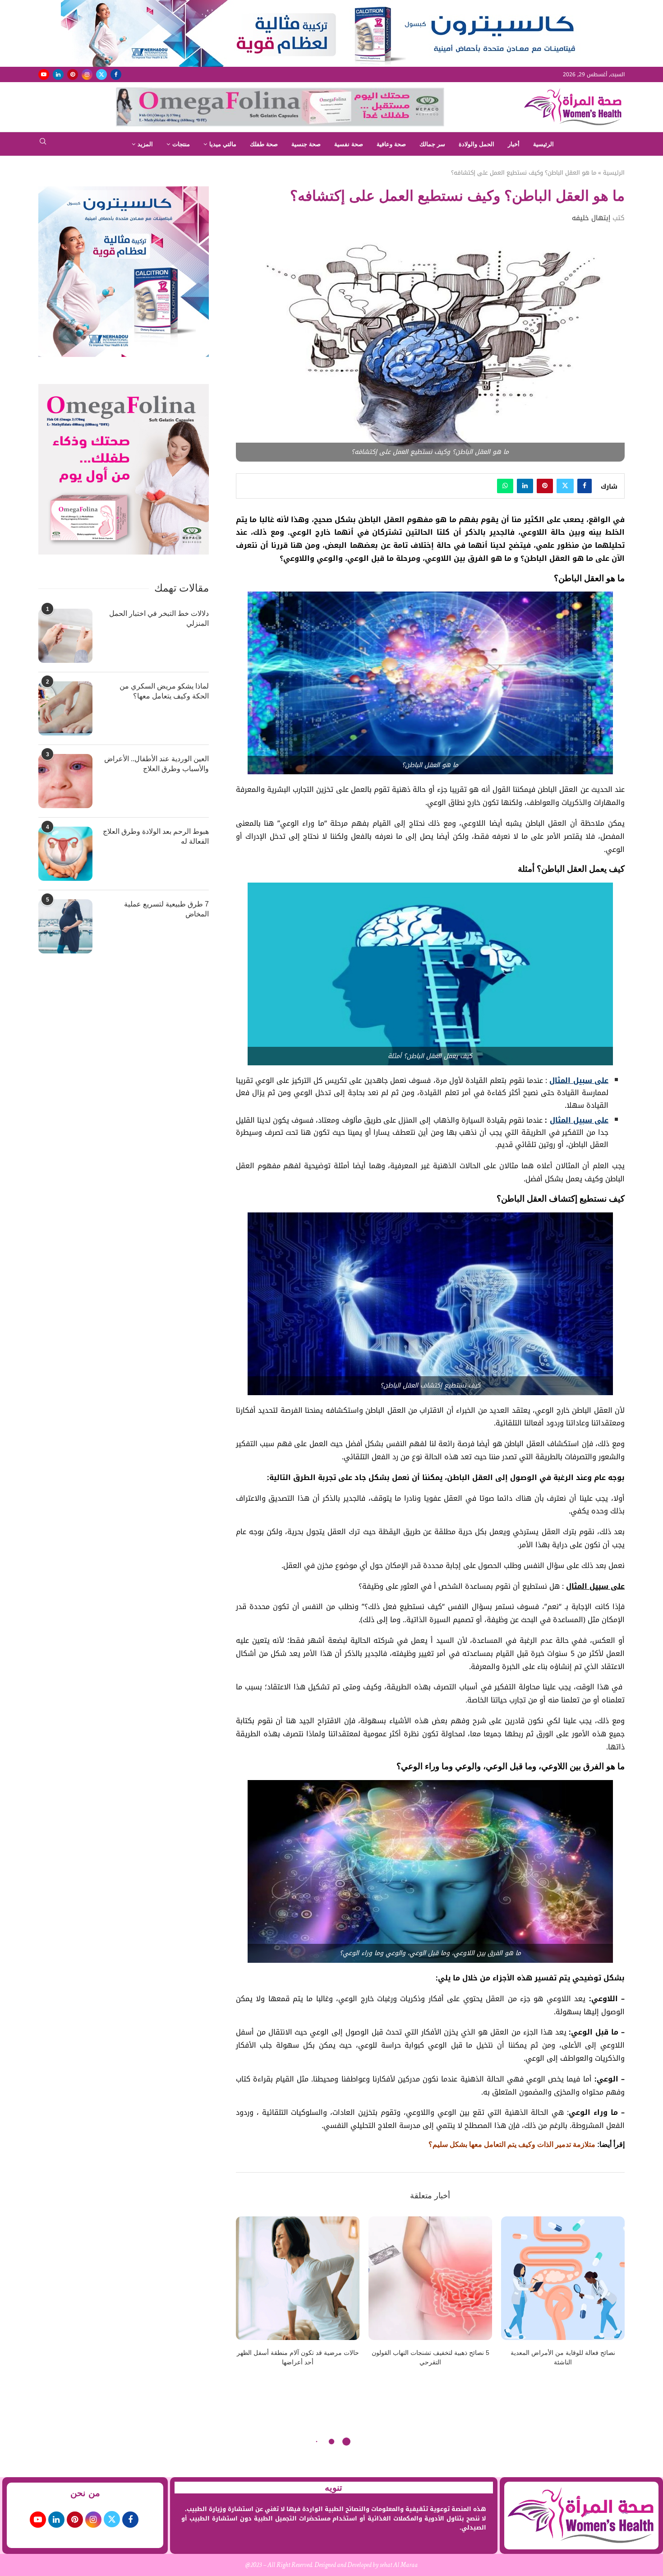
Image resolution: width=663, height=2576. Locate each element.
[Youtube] (44, 74)
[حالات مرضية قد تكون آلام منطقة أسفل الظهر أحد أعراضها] (298, 2278)
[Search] (43, 144)
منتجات (181, 144)
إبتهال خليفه (591, 218)
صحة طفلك (264, 144)
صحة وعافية (391, 144)
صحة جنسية (306, 144)
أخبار (514, 144)
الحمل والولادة (477, 144)
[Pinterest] (73, 74)
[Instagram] (87, 74)
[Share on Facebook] (585, 486)
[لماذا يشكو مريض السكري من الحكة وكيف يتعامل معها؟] (65, 708)
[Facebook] (116, 74)
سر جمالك (432, 144)
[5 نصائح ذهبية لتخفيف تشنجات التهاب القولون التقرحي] (430, 2278)
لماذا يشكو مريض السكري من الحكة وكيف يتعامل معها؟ (164, 691)
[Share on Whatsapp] (505, 486)
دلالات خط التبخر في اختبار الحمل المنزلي (159, 618)
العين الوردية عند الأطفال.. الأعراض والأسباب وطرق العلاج (157, 764)
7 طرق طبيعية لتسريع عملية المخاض (166, 909)
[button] (248, 2297)
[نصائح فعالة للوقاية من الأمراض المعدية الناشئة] (563, 2278)
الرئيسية (543, 144)
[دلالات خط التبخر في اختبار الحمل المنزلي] (65, 636)
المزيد (145, 144)
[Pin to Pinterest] (545, 486)
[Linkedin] (58, 74)
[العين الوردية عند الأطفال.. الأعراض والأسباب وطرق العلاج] (65, 781)
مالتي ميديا (223, 144)
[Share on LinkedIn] (525, 486)
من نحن (85, 2493)
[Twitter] (101, 74)
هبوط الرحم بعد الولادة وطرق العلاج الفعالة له (156, 836)
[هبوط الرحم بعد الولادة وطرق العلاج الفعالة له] (65, 854)
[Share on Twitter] (565, 486)
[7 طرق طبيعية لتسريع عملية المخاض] (65, 926)
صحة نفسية (349, 144)
